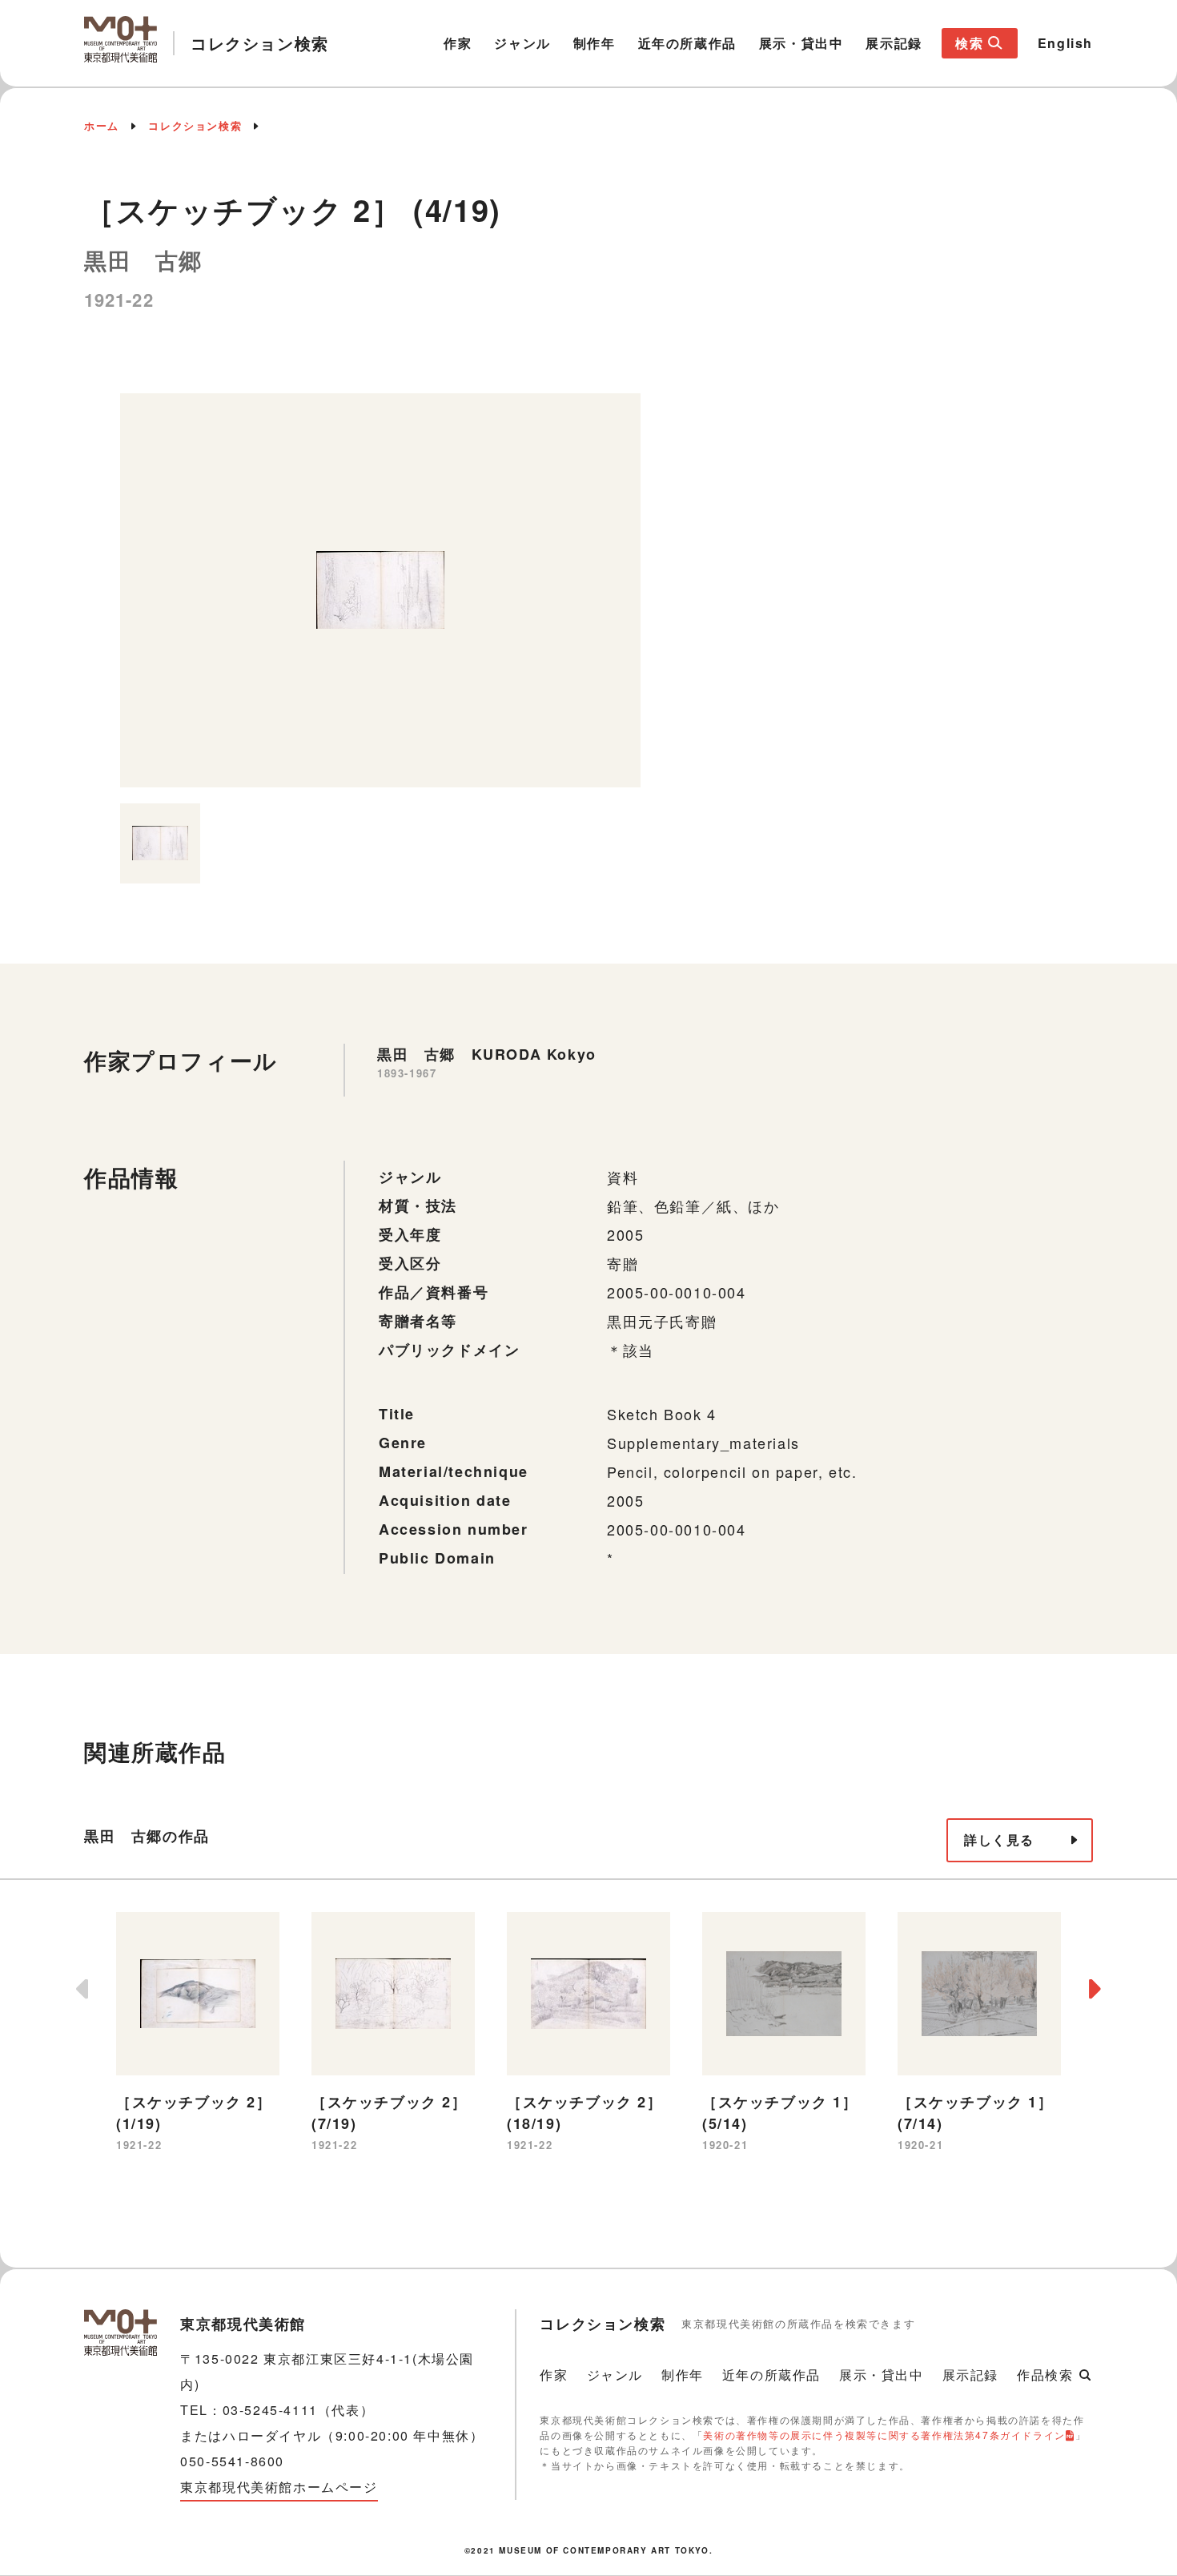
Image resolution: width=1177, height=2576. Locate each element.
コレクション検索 (195, 125)
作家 (458, 43)
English (1065, 43)
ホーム (102, 125)
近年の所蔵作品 (687, 43)
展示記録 (894, 43)
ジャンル (522, 43)
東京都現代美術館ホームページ (279, 2487)
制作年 (595, 43)
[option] (380, 590)
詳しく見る (999, 1839)
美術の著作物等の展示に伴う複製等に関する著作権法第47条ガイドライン (884, 2435)
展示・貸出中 (801, 43)
